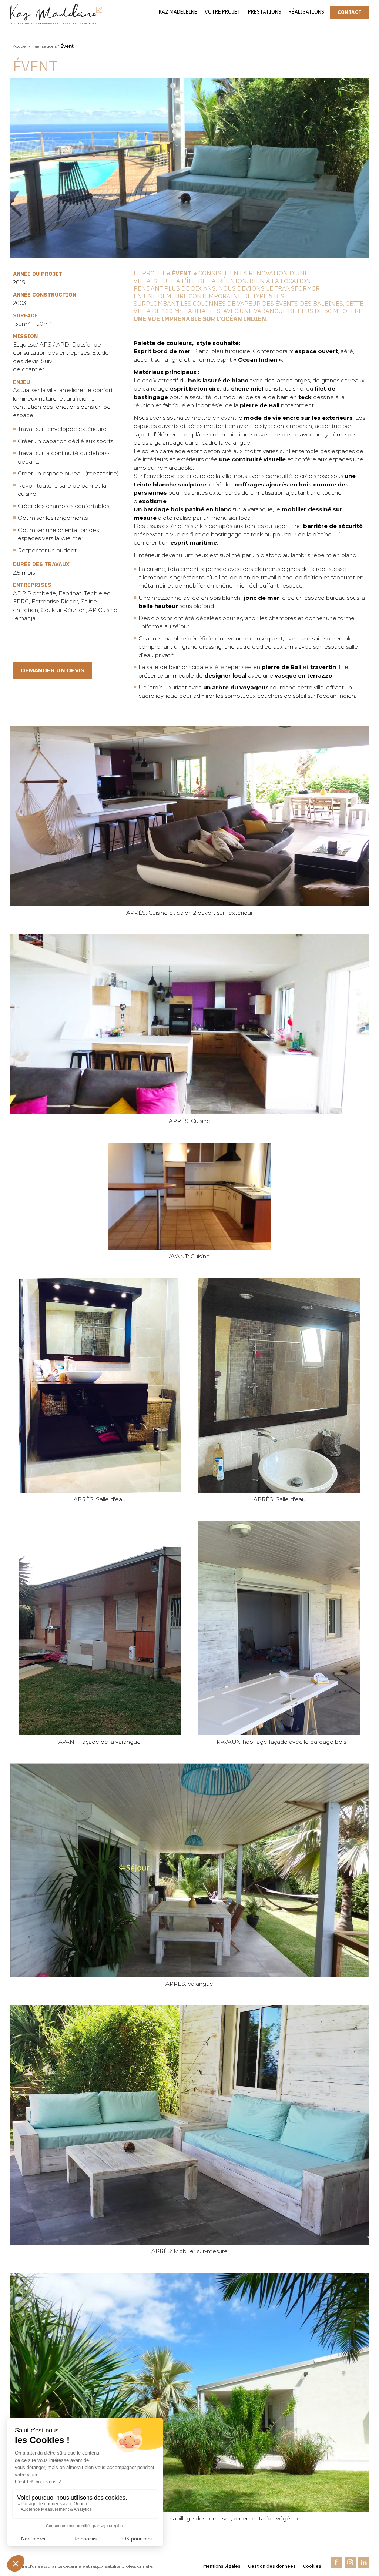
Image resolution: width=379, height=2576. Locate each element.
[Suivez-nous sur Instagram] (350, 2563)
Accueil (20, 46)
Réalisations (306, 12)
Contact (350, 12)
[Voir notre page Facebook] (336, 2563)
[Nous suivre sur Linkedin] (364, 2563)
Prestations (265, 12)
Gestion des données (272, 2566)
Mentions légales (222, 2566)
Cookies (312, 2566)
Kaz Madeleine (178, 12)
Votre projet (223, 12)
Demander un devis (53, 670)
